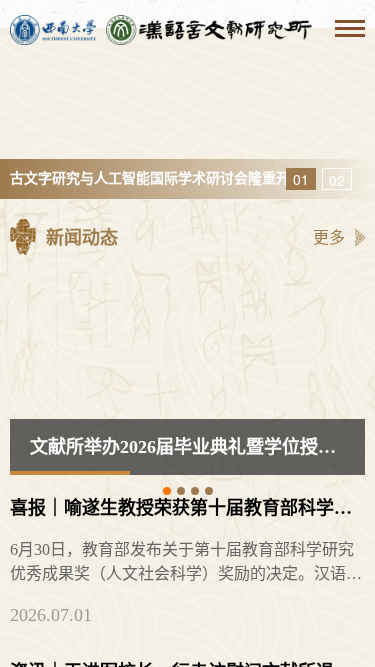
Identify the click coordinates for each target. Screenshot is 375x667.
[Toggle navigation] (350, 30)
